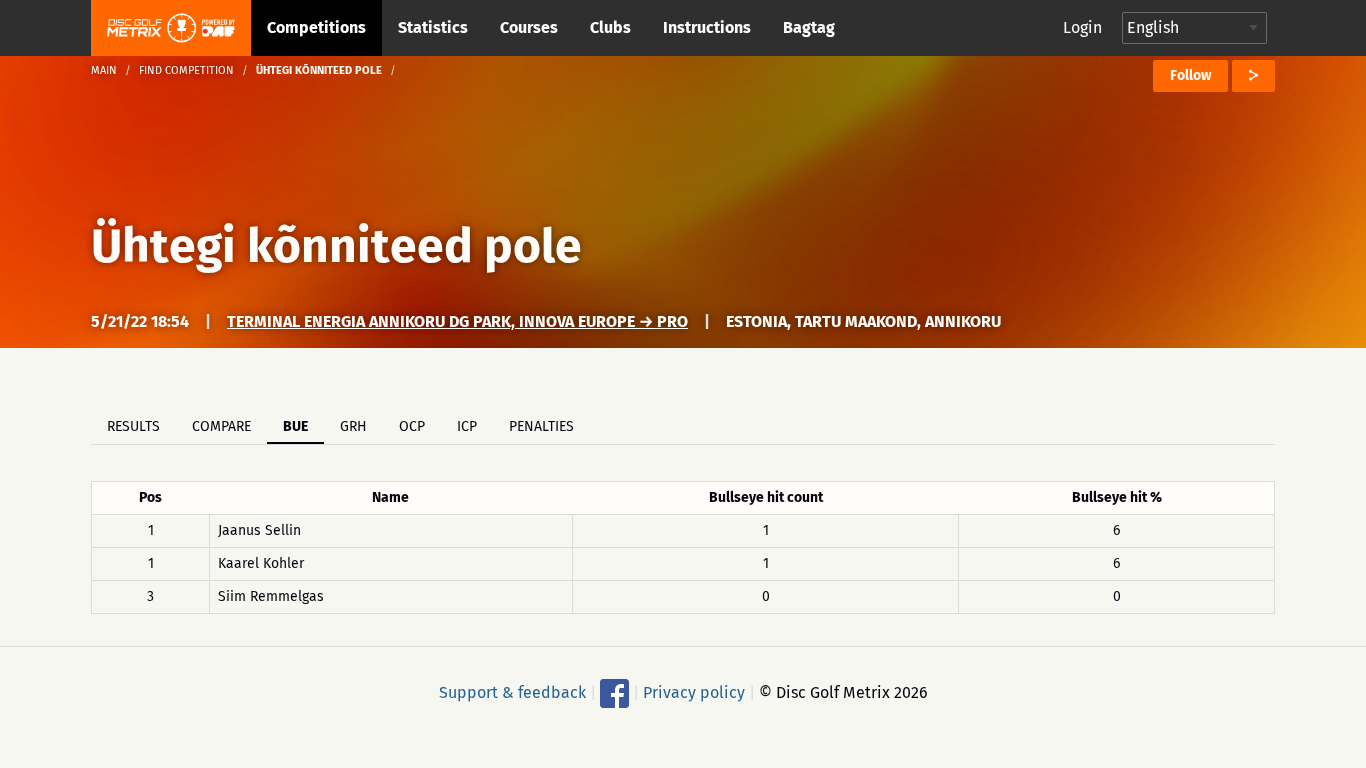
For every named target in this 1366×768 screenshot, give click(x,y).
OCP (412, 426)
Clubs (610, 27)
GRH (353, 426)
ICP (467, 426)
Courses (529, 27)
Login (1082, 27)
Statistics (433, 27)
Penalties (541, 426)
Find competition (186, 70)
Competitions (316, 27)
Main (104, 70)
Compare (221, 426)
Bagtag (809, 27)
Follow (1190, 75)
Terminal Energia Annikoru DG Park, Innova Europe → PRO (457, 321)
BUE (295, 426)
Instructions (707, 27)
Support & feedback (512, 692)
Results (133, 426)
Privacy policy (694, 692)
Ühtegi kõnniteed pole (336, 246)
